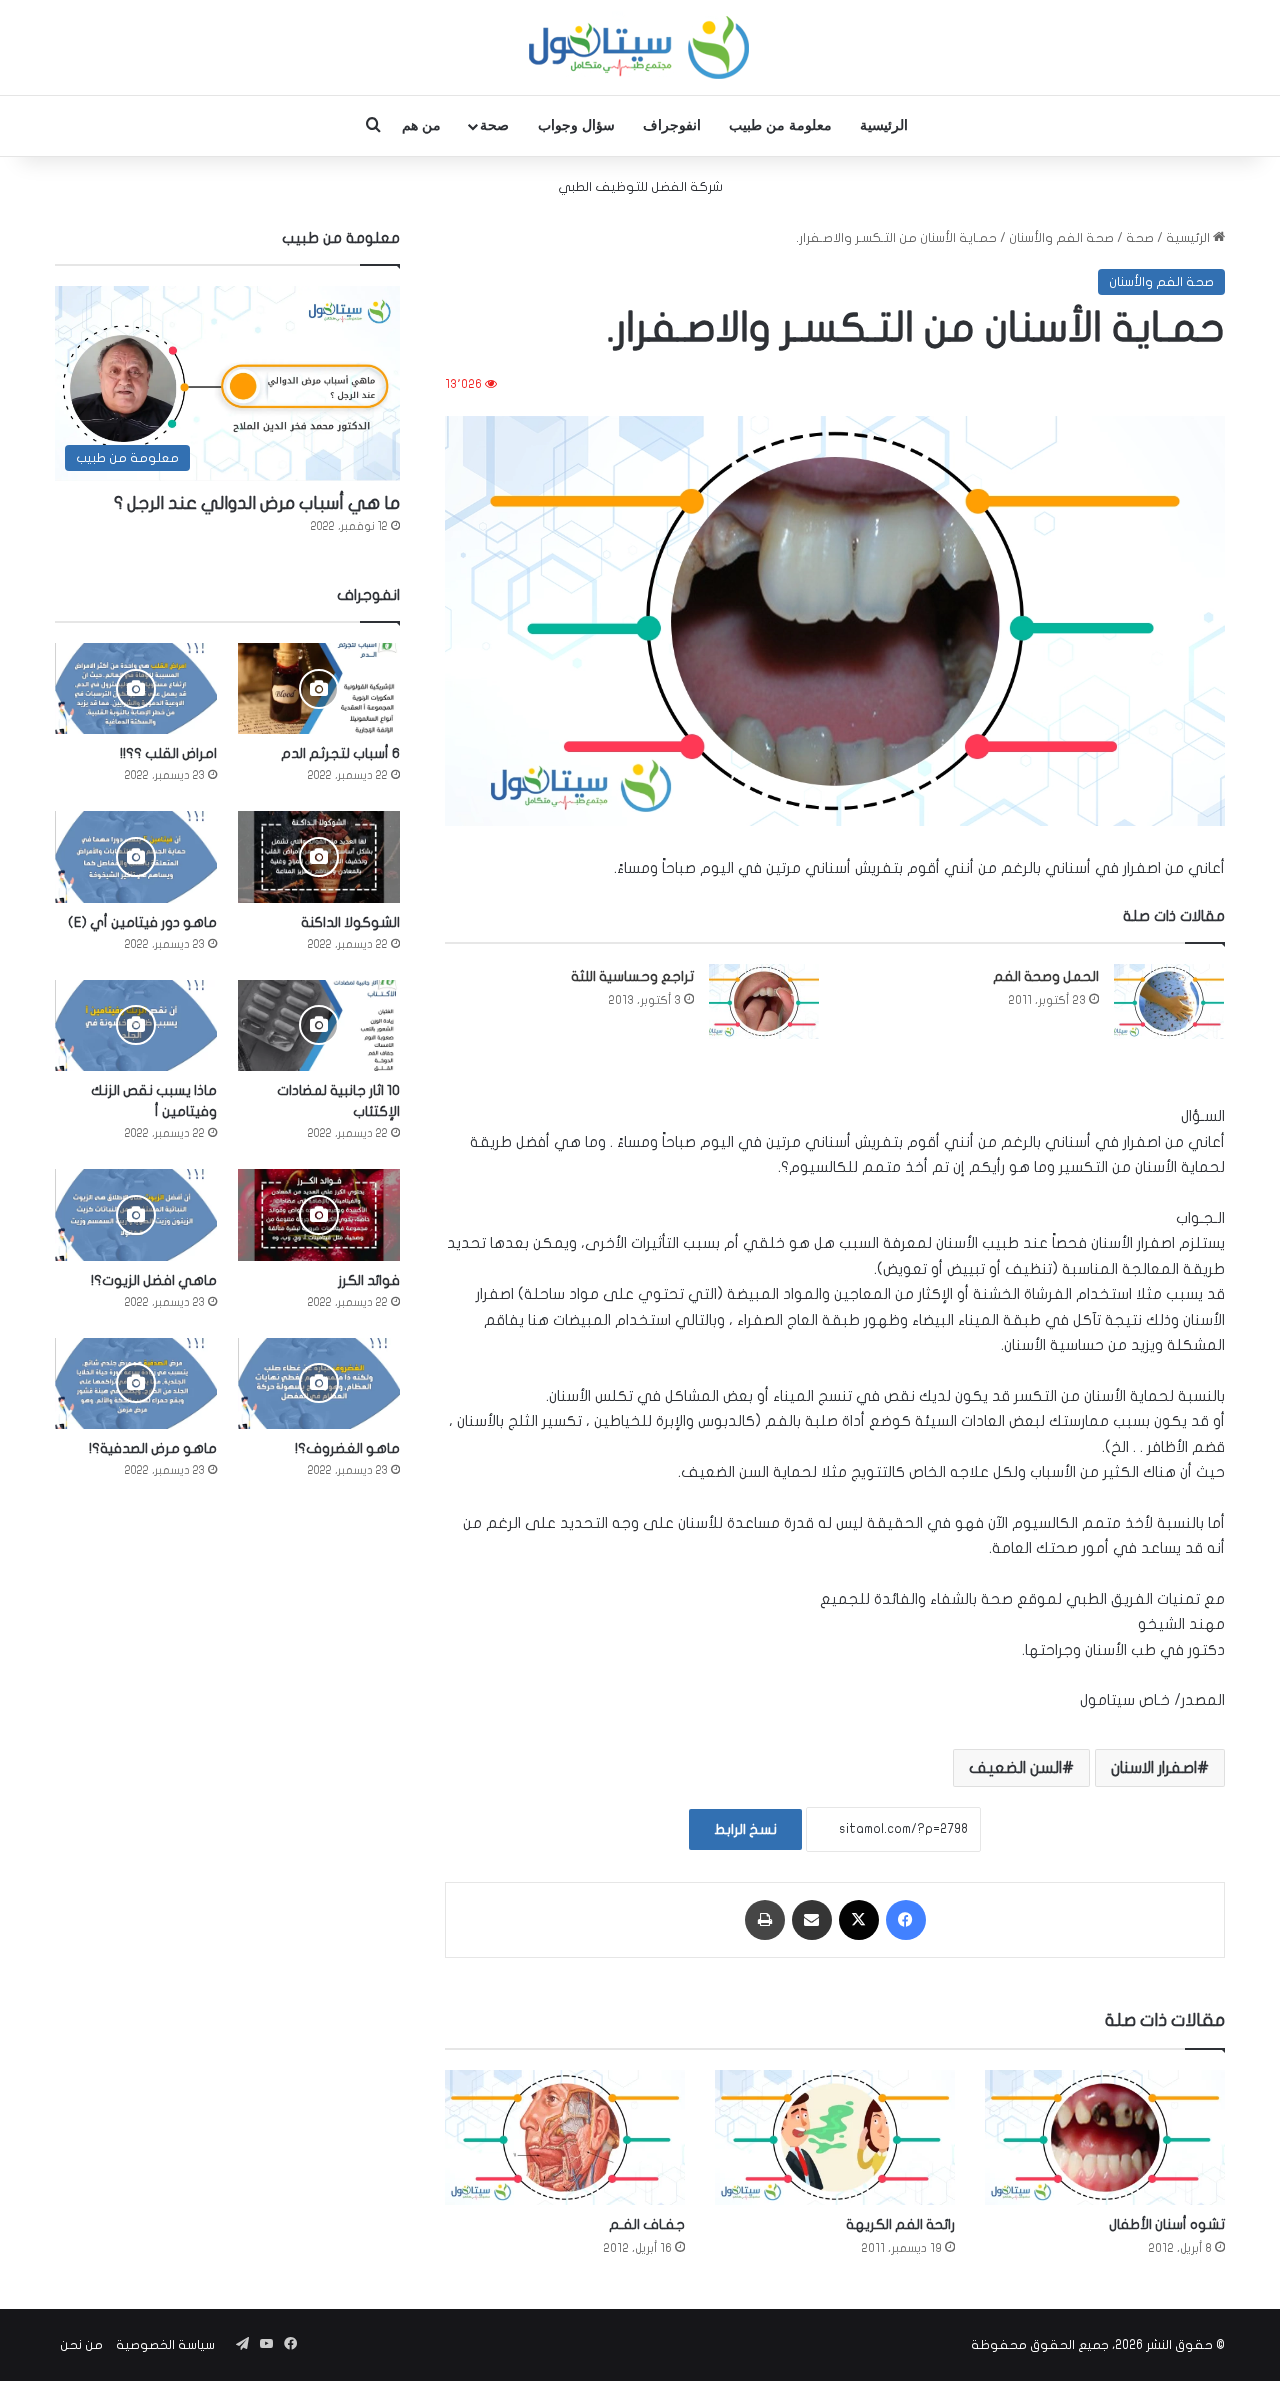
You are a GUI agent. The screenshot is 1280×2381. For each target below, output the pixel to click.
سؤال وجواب (576, 125)
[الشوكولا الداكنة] (319, 856)
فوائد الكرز (369, 1280)
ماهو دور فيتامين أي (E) (142, 922)
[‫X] (859, 1920)
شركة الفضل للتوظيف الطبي (640, 187)
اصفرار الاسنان (1154, 1768)
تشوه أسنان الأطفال (1167, 2224)
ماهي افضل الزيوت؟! (154, 1280)
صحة (494, 125)
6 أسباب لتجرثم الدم (340, 753)
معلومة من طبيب (780, 125)
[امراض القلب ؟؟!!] (136, 688)
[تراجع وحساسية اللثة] (764, 1001)
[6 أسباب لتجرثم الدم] (319, 688)
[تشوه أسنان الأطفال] (1105, 2137)
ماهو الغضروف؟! (347, 1448)
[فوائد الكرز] (319, 1214)
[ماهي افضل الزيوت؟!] (136, 1214)
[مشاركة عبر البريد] (812, 1920)
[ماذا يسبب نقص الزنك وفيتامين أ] (136, 1025)
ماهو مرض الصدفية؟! (153, 1448)
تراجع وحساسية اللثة (632, 976)
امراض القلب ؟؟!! (168, 753)
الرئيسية (884, 125)
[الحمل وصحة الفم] (1169, 1001)
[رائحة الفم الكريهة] (835, 2137)
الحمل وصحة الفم (1046, 976)
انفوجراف (672, 125)
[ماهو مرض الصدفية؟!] (136, 1383)
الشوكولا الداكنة (350, 922)
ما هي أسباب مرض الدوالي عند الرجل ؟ (257, 503)
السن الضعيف (1015, 1768)
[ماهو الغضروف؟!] (319, 1383)
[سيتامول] (640, 47)
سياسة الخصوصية (165, 2345)
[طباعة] (765, 1920)
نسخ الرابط (745, 1829)
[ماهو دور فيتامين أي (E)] (136, 856)
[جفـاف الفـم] (565, 2137)
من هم (421, 125)
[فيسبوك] (906, 1920)
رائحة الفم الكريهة (900, 2224)
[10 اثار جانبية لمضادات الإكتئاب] (319, 1025)
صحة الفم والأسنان (1061, 238)
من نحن (81, 2345)
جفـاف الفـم (647, 2224)
